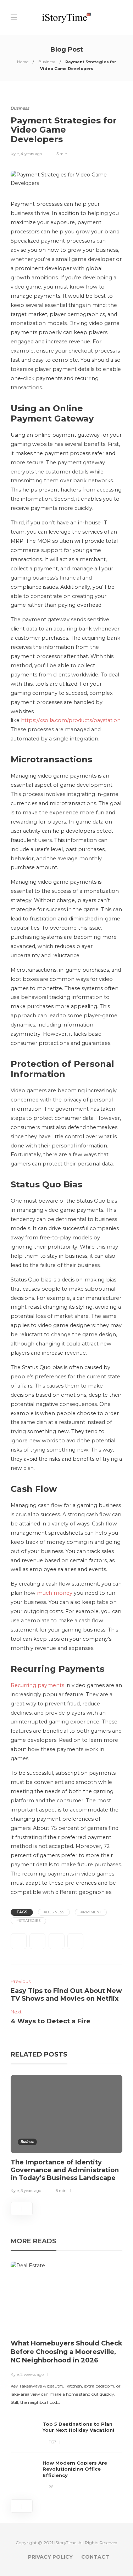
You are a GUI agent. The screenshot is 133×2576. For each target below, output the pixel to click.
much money (55, 1593)
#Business (54, 1912)
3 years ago (31, 2191)
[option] (66, 2135)
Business (47, 62)
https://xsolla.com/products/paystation (71, 720)
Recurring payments (37, 1685)
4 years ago (31, 154)
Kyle (15, 154)
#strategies (28, 1921)
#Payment (91, 1912)
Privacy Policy (50, 2557)
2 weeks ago (32, 2374)
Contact (95, 2557)
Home (23, 62)
